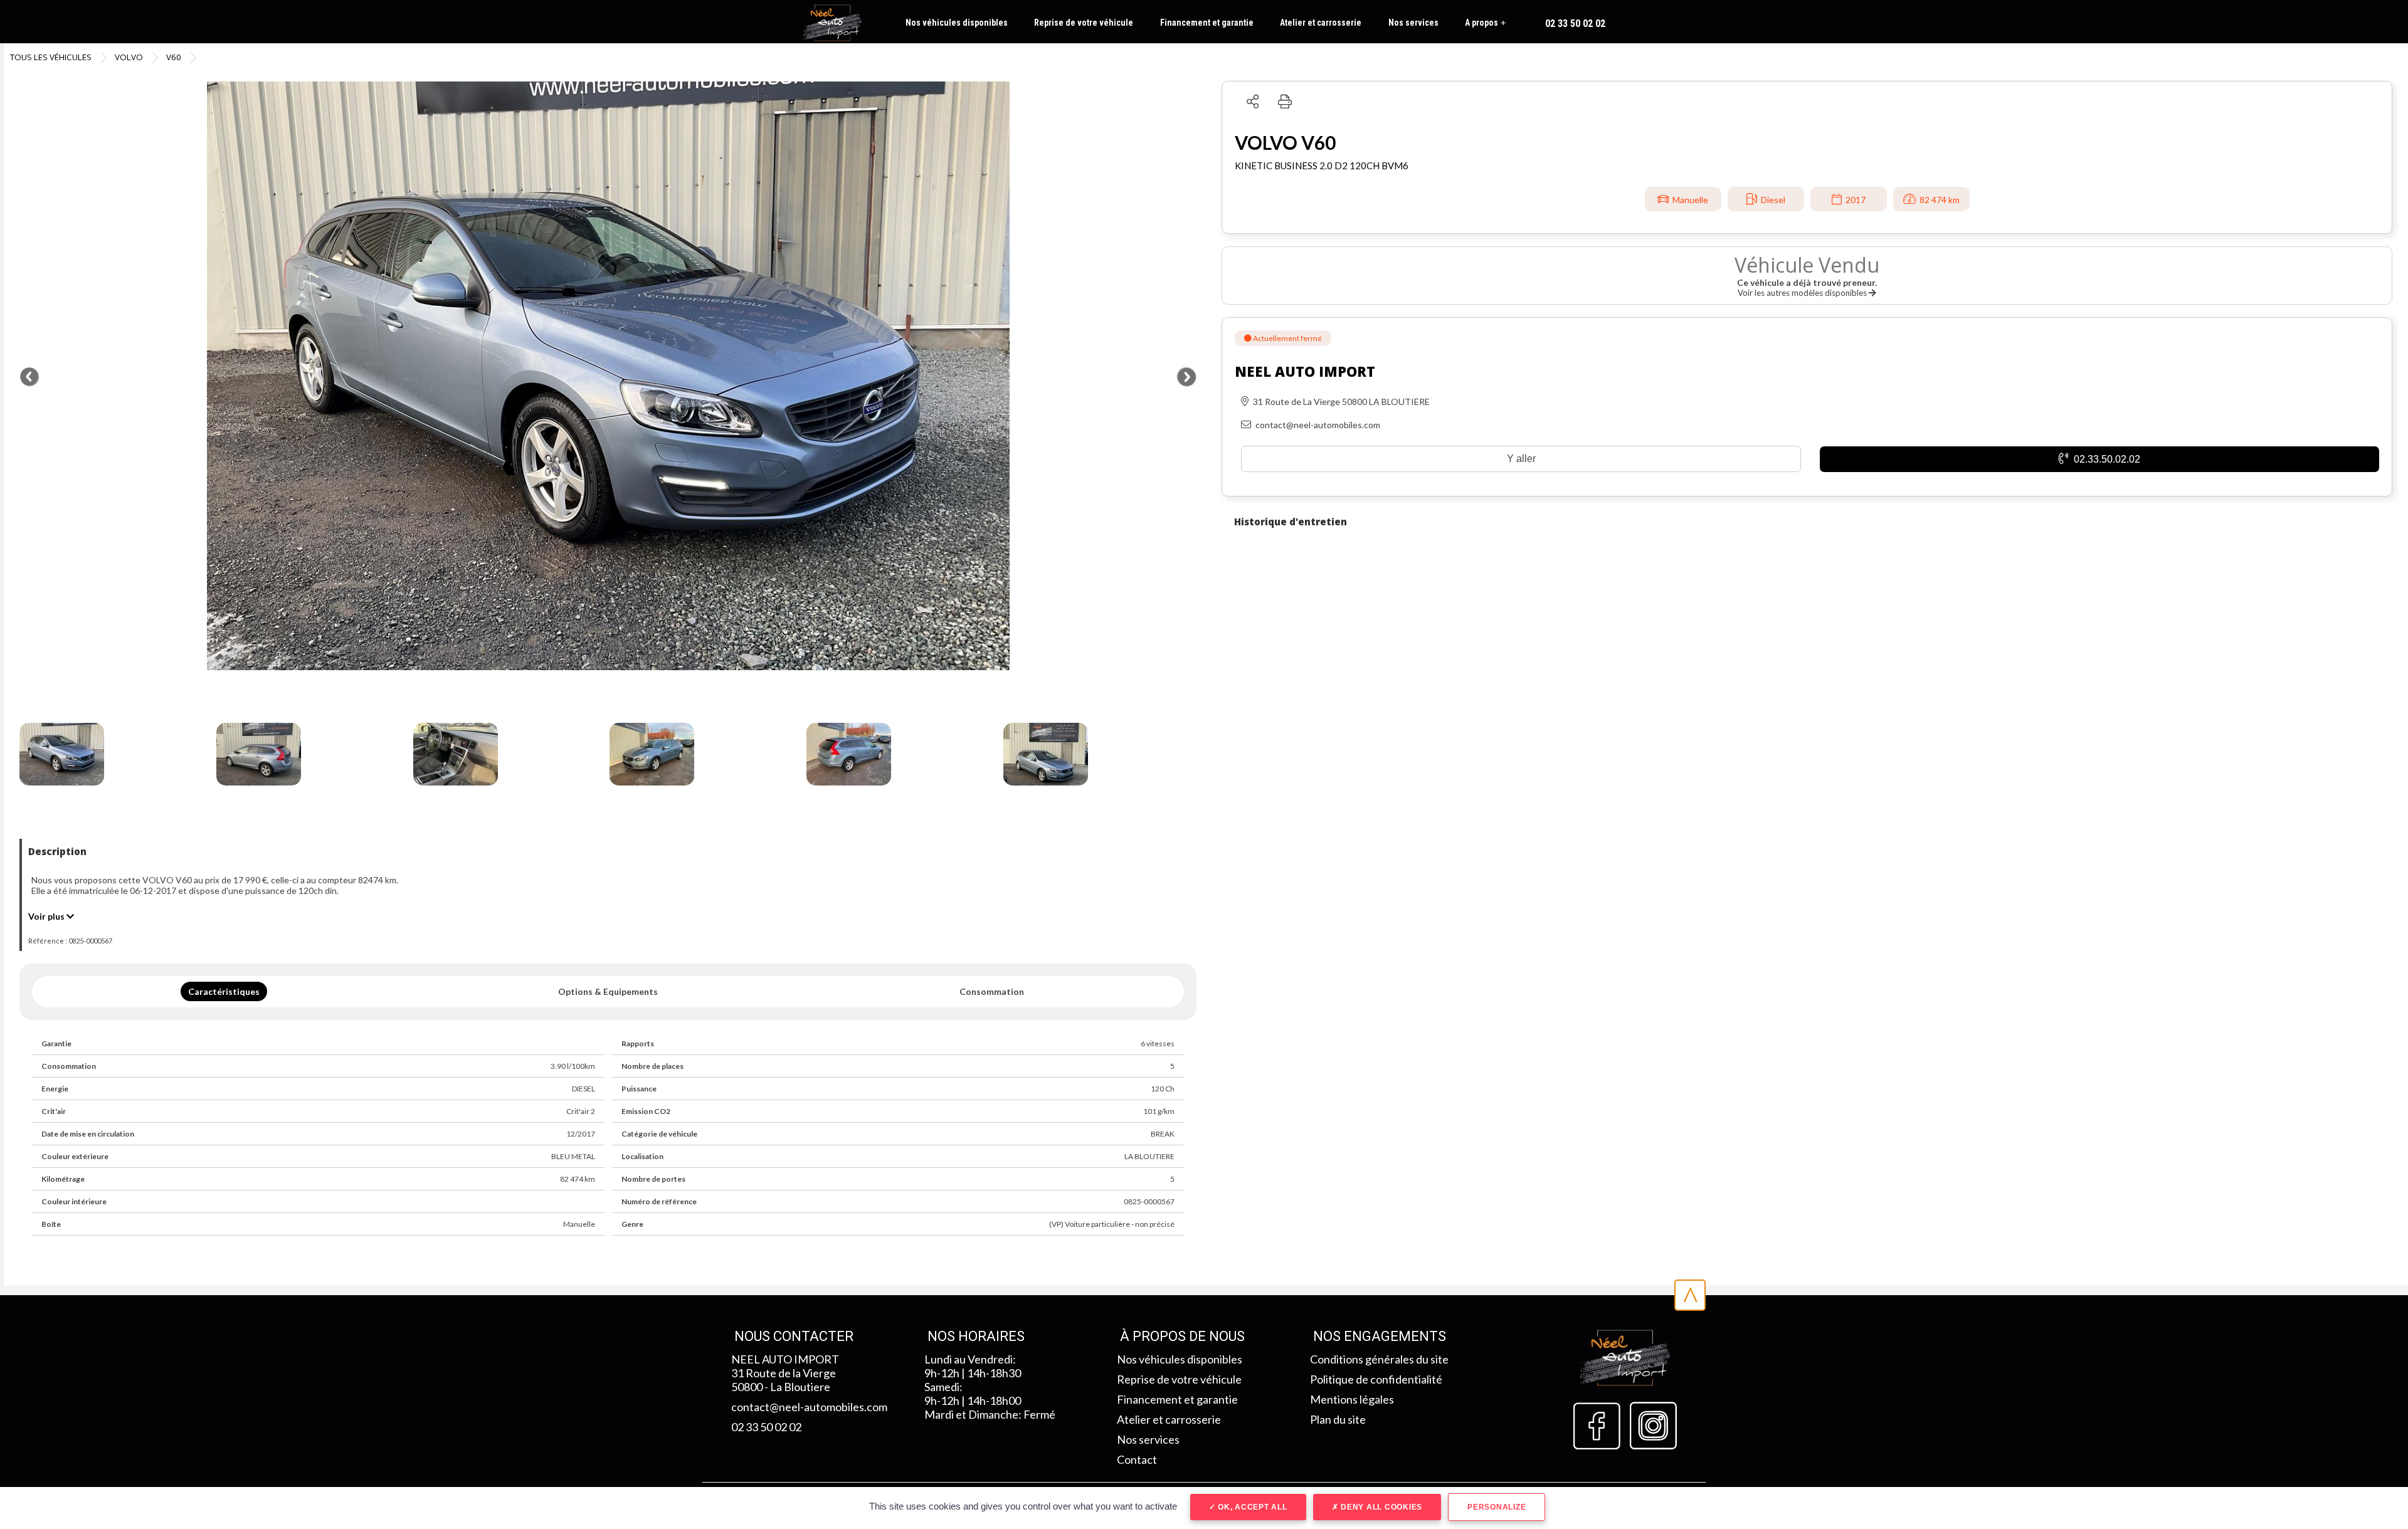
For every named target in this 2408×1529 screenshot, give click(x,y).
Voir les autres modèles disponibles (1803, 293)
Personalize (1497, 1507)
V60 (174, 57)
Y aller (1521, 459)
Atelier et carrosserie (1321, 23)
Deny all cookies (1380, 1507)
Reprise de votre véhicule (1084, 23)
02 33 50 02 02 (1575, 24)
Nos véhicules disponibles (957, 23)
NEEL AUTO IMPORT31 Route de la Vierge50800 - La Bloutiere (785, 1373)
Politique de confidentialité (1376, 1379)
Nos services (1413, 23)
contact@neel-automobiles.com (809, 1407)
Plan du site (1338, 1419)
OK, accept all (1251, 1507)
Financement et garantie (1207, 23)
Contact (1137, 1459)
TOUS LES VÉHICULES (51, 57)
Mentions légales (1352, 1399)
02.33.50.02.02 (2106, 459)
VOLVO (129, 57)
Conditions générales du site (1379, 1359)
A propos (1485, 23)
